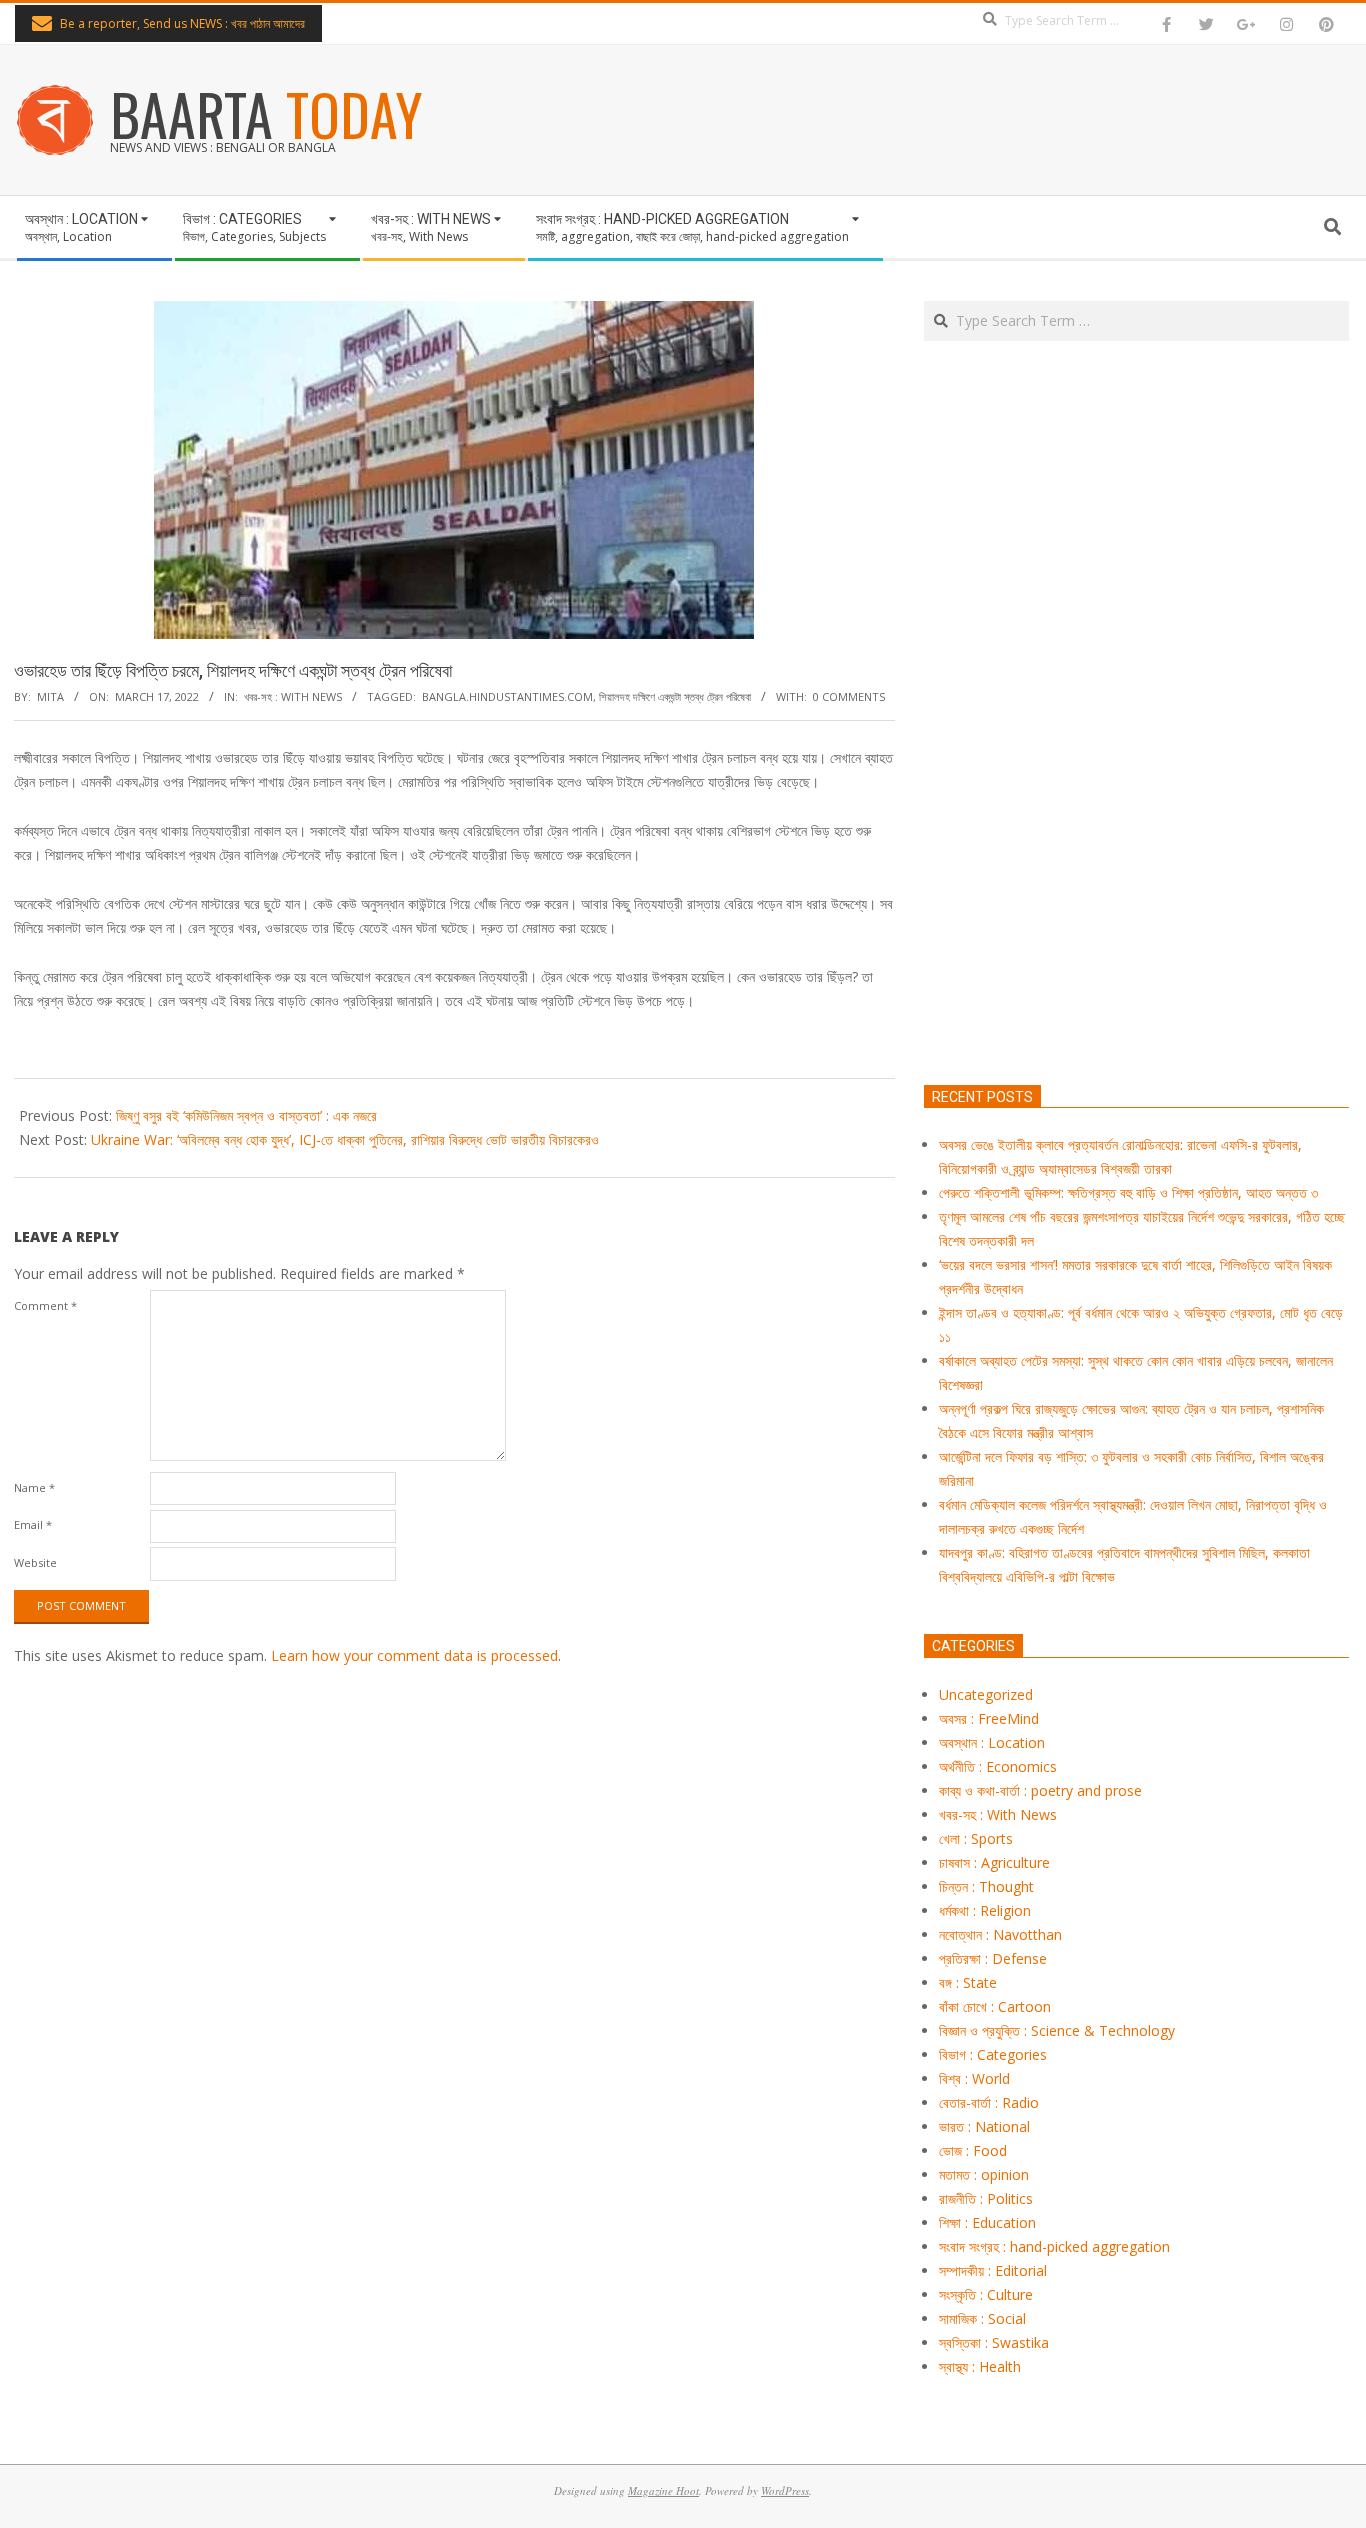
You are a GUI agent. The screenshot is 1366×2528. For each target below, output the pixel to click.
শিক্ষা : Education (987, 2222)
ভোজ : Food (973, 2150)
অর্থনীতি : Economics (998, 1766)
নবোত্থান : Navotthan (1000, 1934)
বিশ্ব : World (974, 2078)
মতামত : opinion (984, 2174)
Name (34, 1487)
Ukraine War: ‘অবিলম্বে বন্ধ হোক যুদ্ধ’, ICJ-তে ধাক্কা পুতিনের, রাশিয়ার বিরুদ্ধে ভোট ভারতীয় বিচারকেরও (345, 1139)
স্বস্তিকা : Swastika (994, 2342)
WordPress (785, 2490)
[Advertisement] (1136, 806)
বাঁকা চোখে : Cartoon (995, 2006)
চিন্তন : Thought (986, 1886)
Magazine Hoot (663, 2490)
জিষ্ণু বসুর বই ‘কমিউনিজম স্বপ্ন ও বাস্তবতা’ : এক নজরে (246, 1115)
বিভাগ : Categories (993, 2054)
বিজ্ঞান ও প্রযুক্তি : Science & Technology (1057, 2030)
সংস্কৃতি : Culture (986, 2294)
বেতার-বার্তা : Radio (989, 2102)
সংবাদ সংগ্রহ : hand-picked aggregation (1054, 2246)
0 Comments (849, 696)
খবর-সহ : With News (293, 696)
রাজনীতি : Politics (986, 2198)
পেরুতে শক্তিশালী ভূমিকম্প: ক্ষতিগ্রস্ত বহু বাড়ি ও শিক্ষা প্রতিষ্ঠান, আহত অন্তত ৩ (1128, 1192)
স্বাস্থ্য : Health (980, 2366)
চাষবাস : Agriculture (994, 1862)
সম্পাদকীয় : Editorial (993, 2270)
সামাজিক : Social (982, 2318)
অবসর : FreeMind (989, 1718)
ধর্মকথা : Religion (985, 1910)
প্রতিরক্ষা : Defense (993, 1958)
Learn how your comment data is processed (414, 1655)
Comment (45, 1305)
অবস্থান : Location (992, 1742)
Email (33, 1524)
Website (35, 1562)
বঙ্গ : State (968, 1982)
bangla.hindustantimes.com (507, 696)
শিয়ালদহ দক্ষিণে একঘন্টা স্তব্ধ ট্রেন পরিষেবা (675, 696)
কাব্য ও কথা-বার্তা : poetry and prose (1040, 1790)
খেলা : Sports (976, 1838)
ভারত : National (984, 2126)
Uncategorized (986, 1694)
